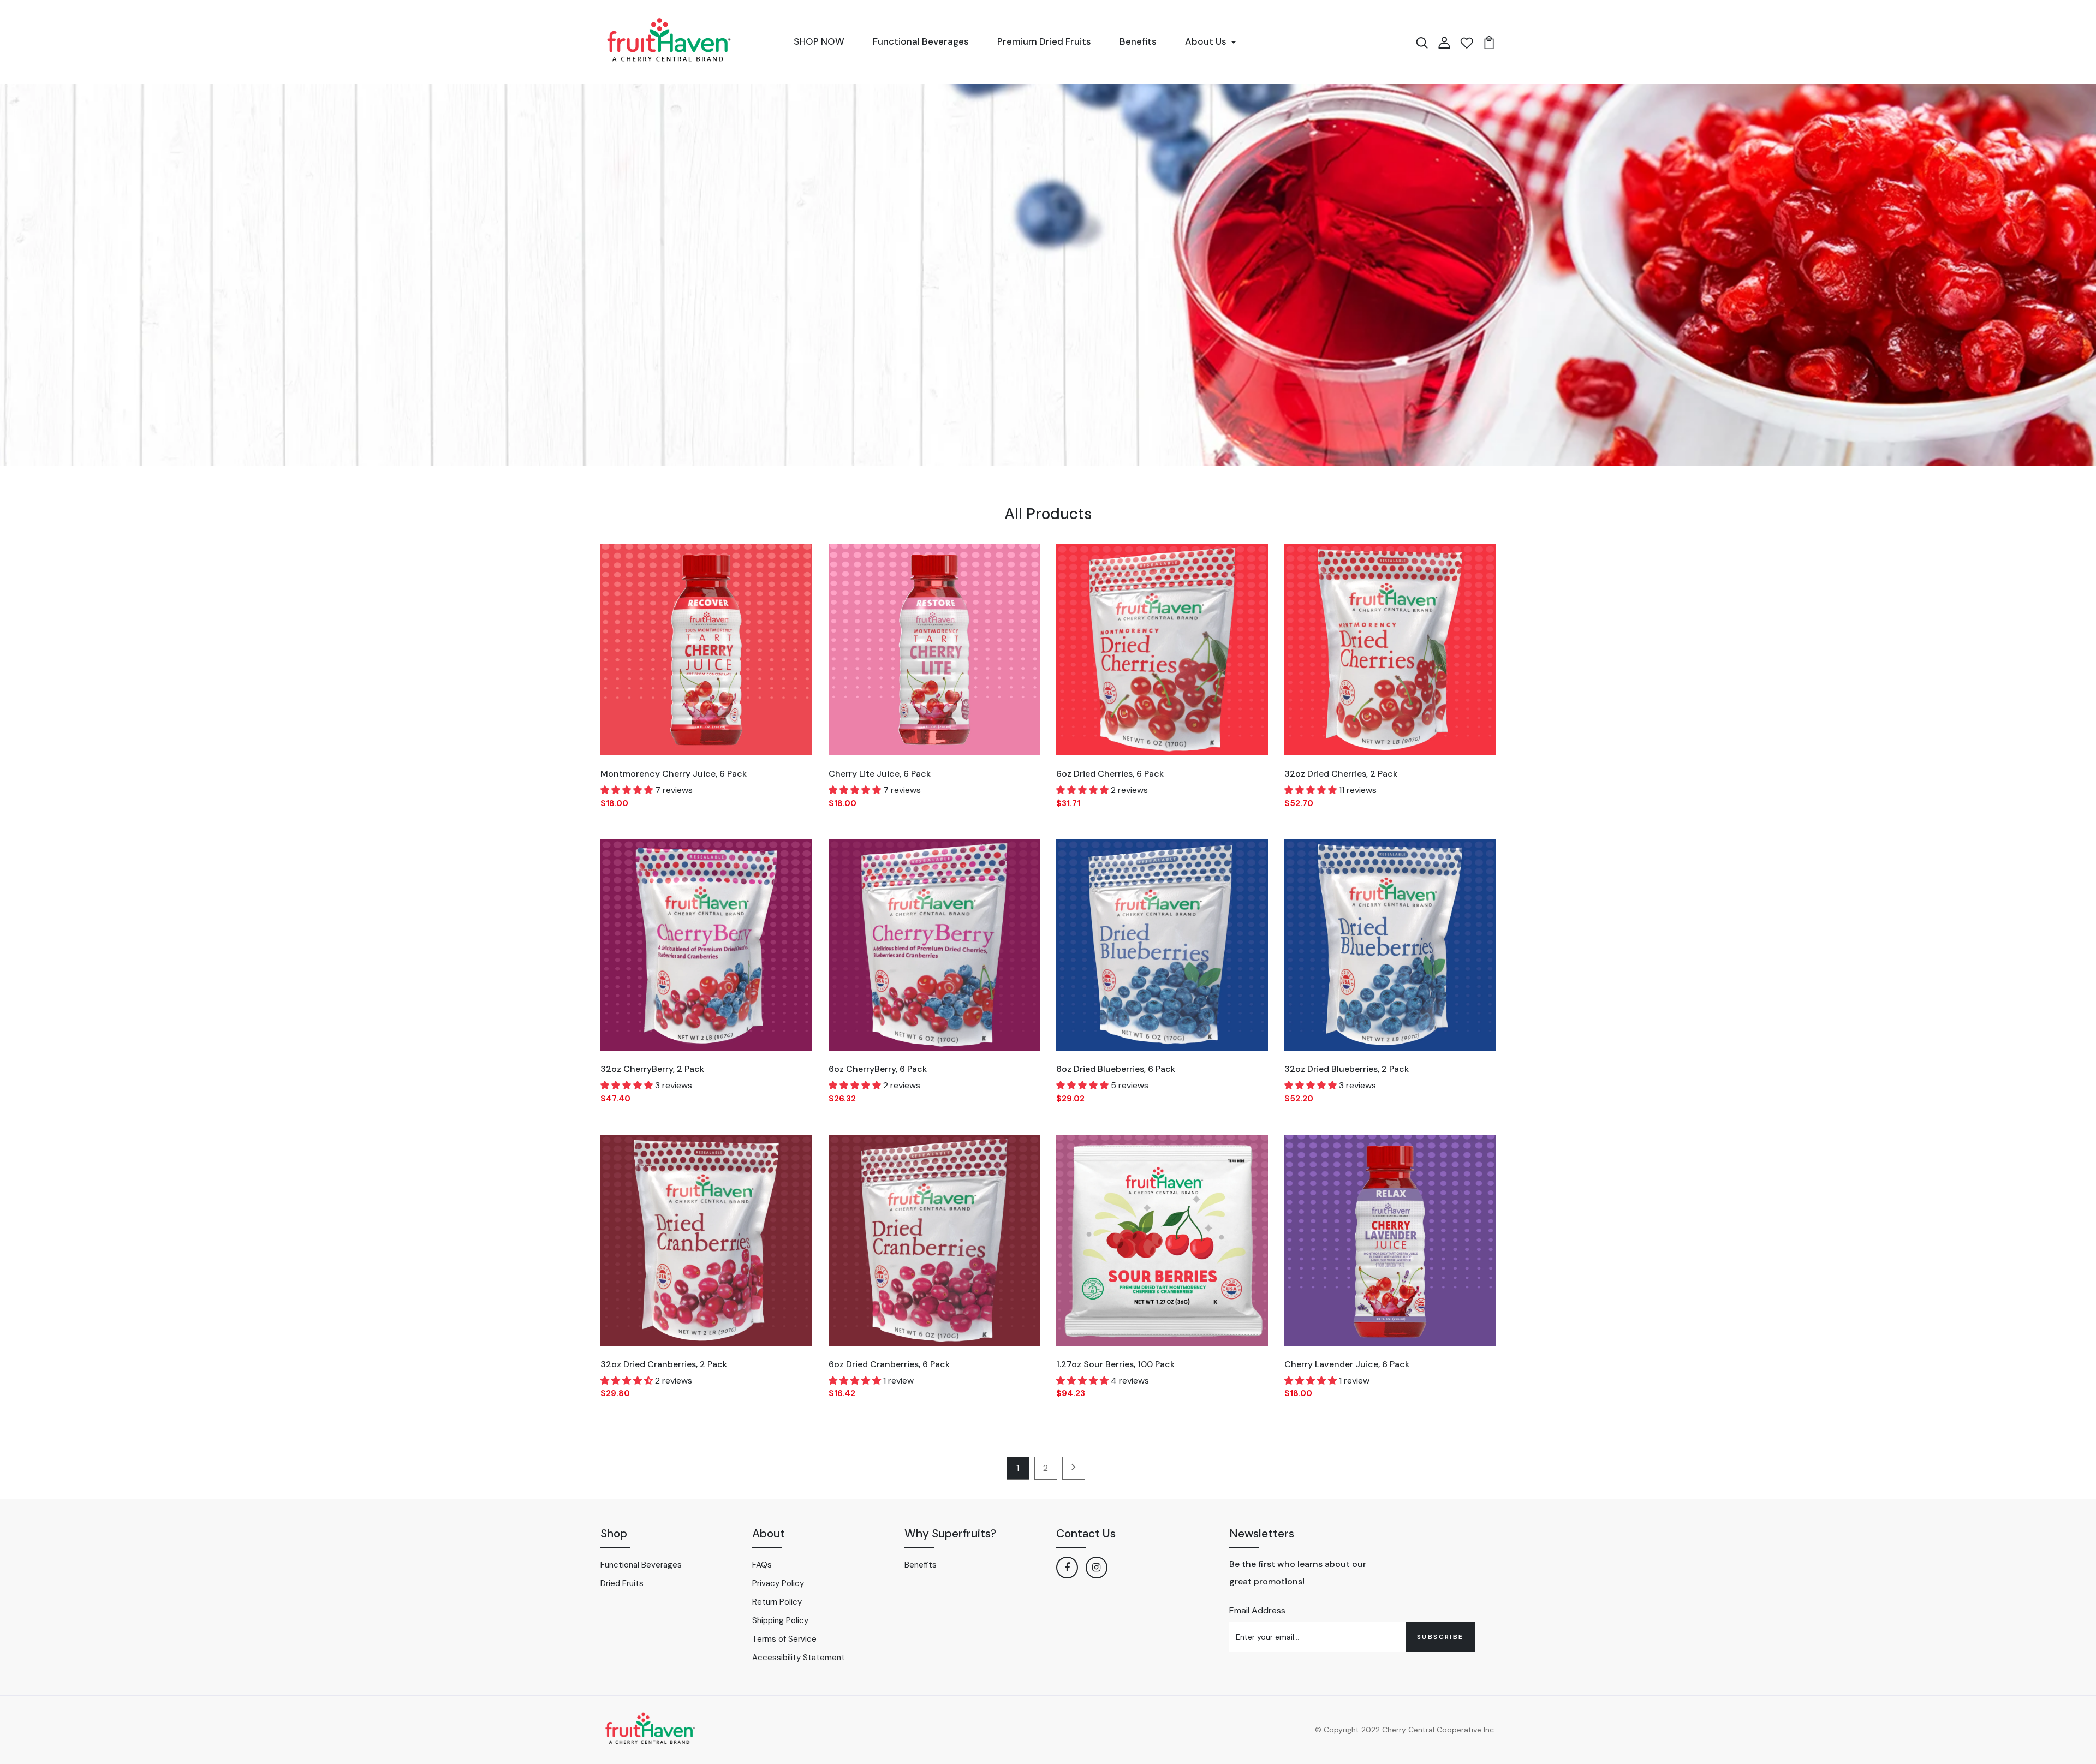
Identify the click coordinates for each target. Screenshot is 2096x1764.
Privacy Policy (778, 1583)
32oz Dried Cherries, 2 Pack (1341, 774)
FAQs (762, 1565)
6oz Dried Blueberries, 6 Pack (1116, 1069)
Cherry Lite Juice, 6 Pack (880, 774)
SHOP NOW (819, 41)
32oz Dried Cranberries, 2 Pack (664, 1364)
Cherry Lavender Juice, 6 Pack (1347, 1364)
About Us (1206, 41)
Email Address (1257, 1610)
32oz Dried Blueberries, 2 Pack (1347, 1069)
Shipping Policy (780, 1620)
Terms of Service (784, 1639)
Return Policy (777, 1602)
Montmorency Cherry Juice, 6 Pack (674, 774)
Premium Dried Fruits (1044, 41)
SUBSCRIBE (1440, 1637)
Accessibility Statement (799, 1658)
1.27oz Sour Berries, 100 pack (1115, 1364)
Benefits (1138, 41)
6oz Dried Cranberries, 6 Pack (889, 1364)
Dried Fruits (622, 1583)
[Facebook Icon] (1067, 1568)
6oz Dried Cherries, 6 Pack (1110, 774)
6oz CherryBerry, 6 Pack (878, 1069)
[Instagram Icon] (1097, 1568)
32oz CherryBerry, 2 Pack (652, 1069)
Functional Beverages (921, 41)
